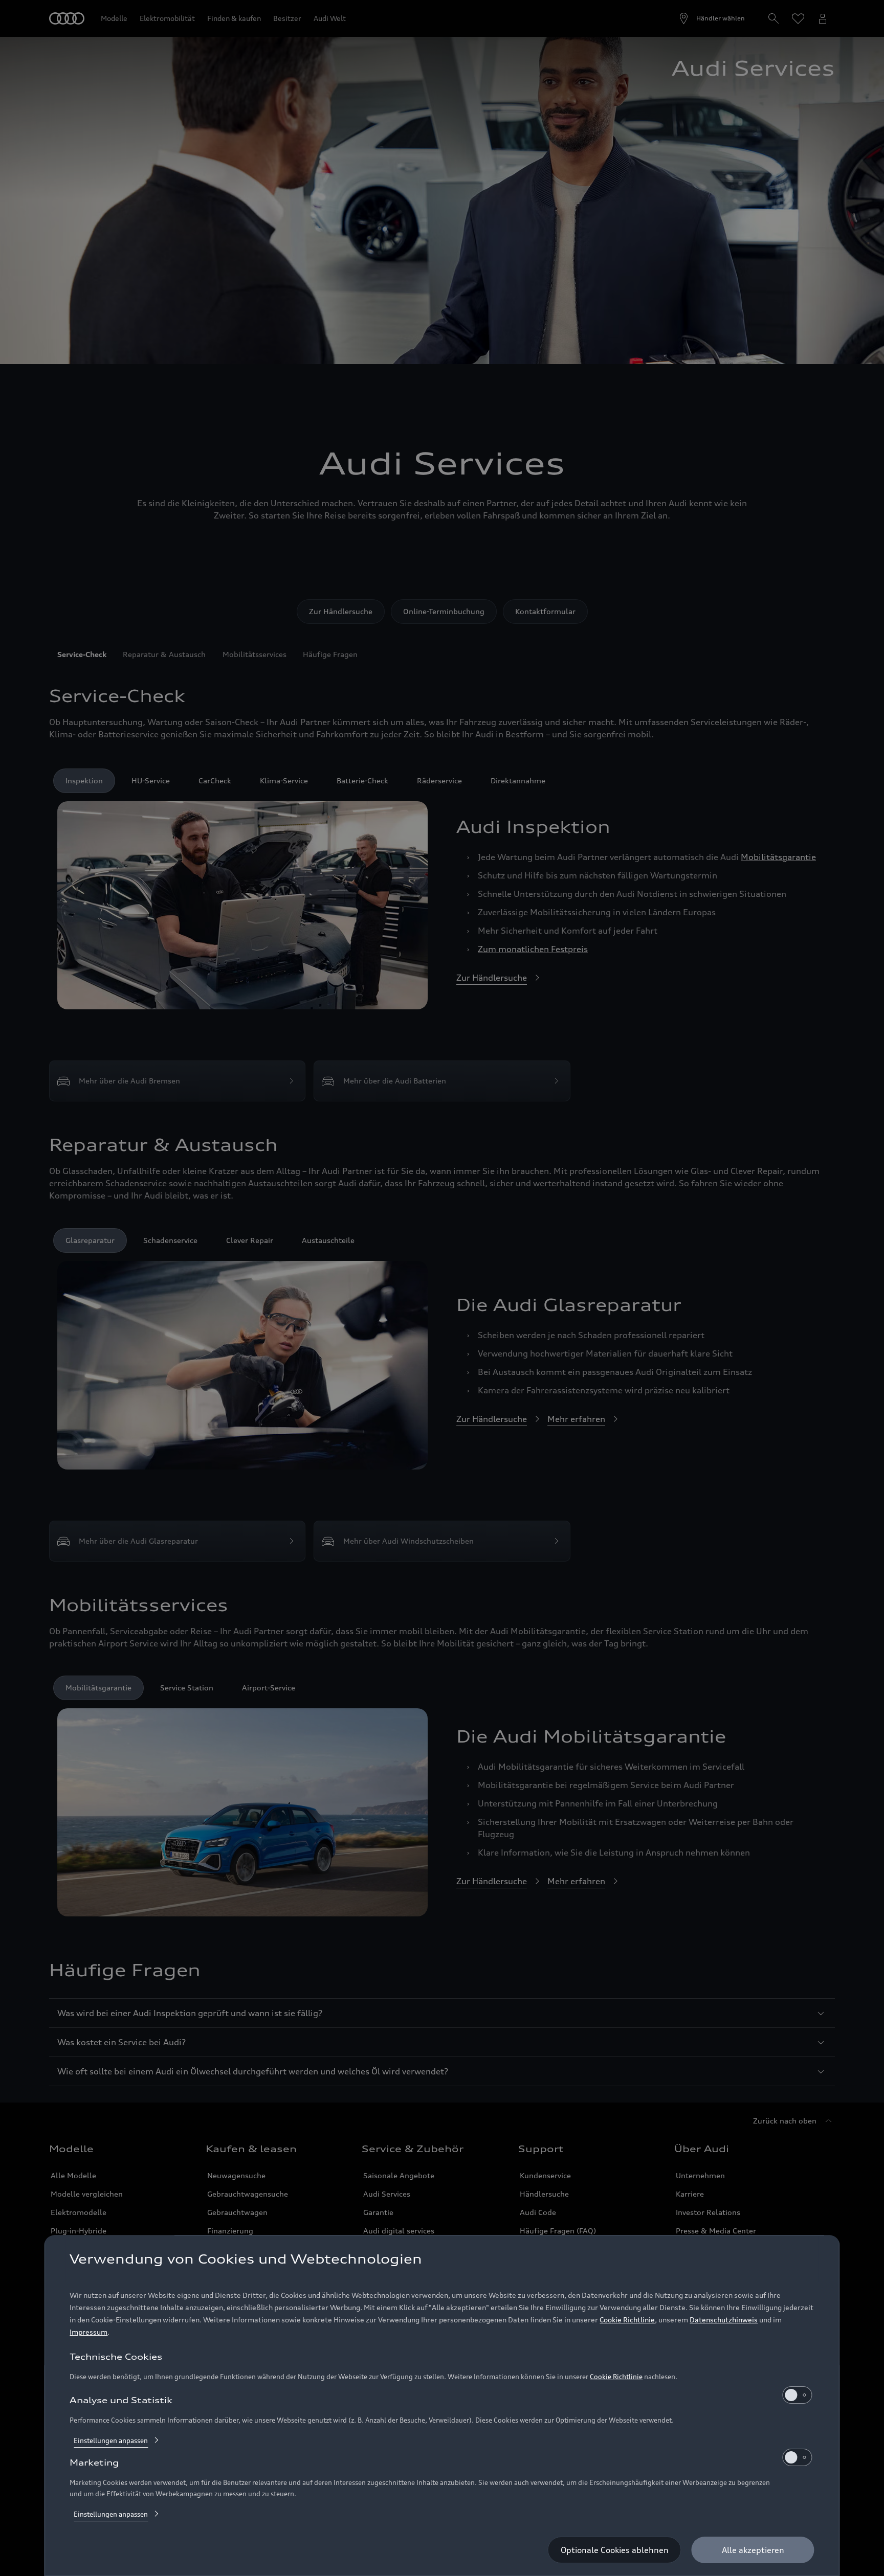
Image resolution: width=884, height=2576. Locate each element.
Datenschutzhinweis (724, 2320)
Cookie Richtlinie (627, 2320)
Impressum (89, 2332)
